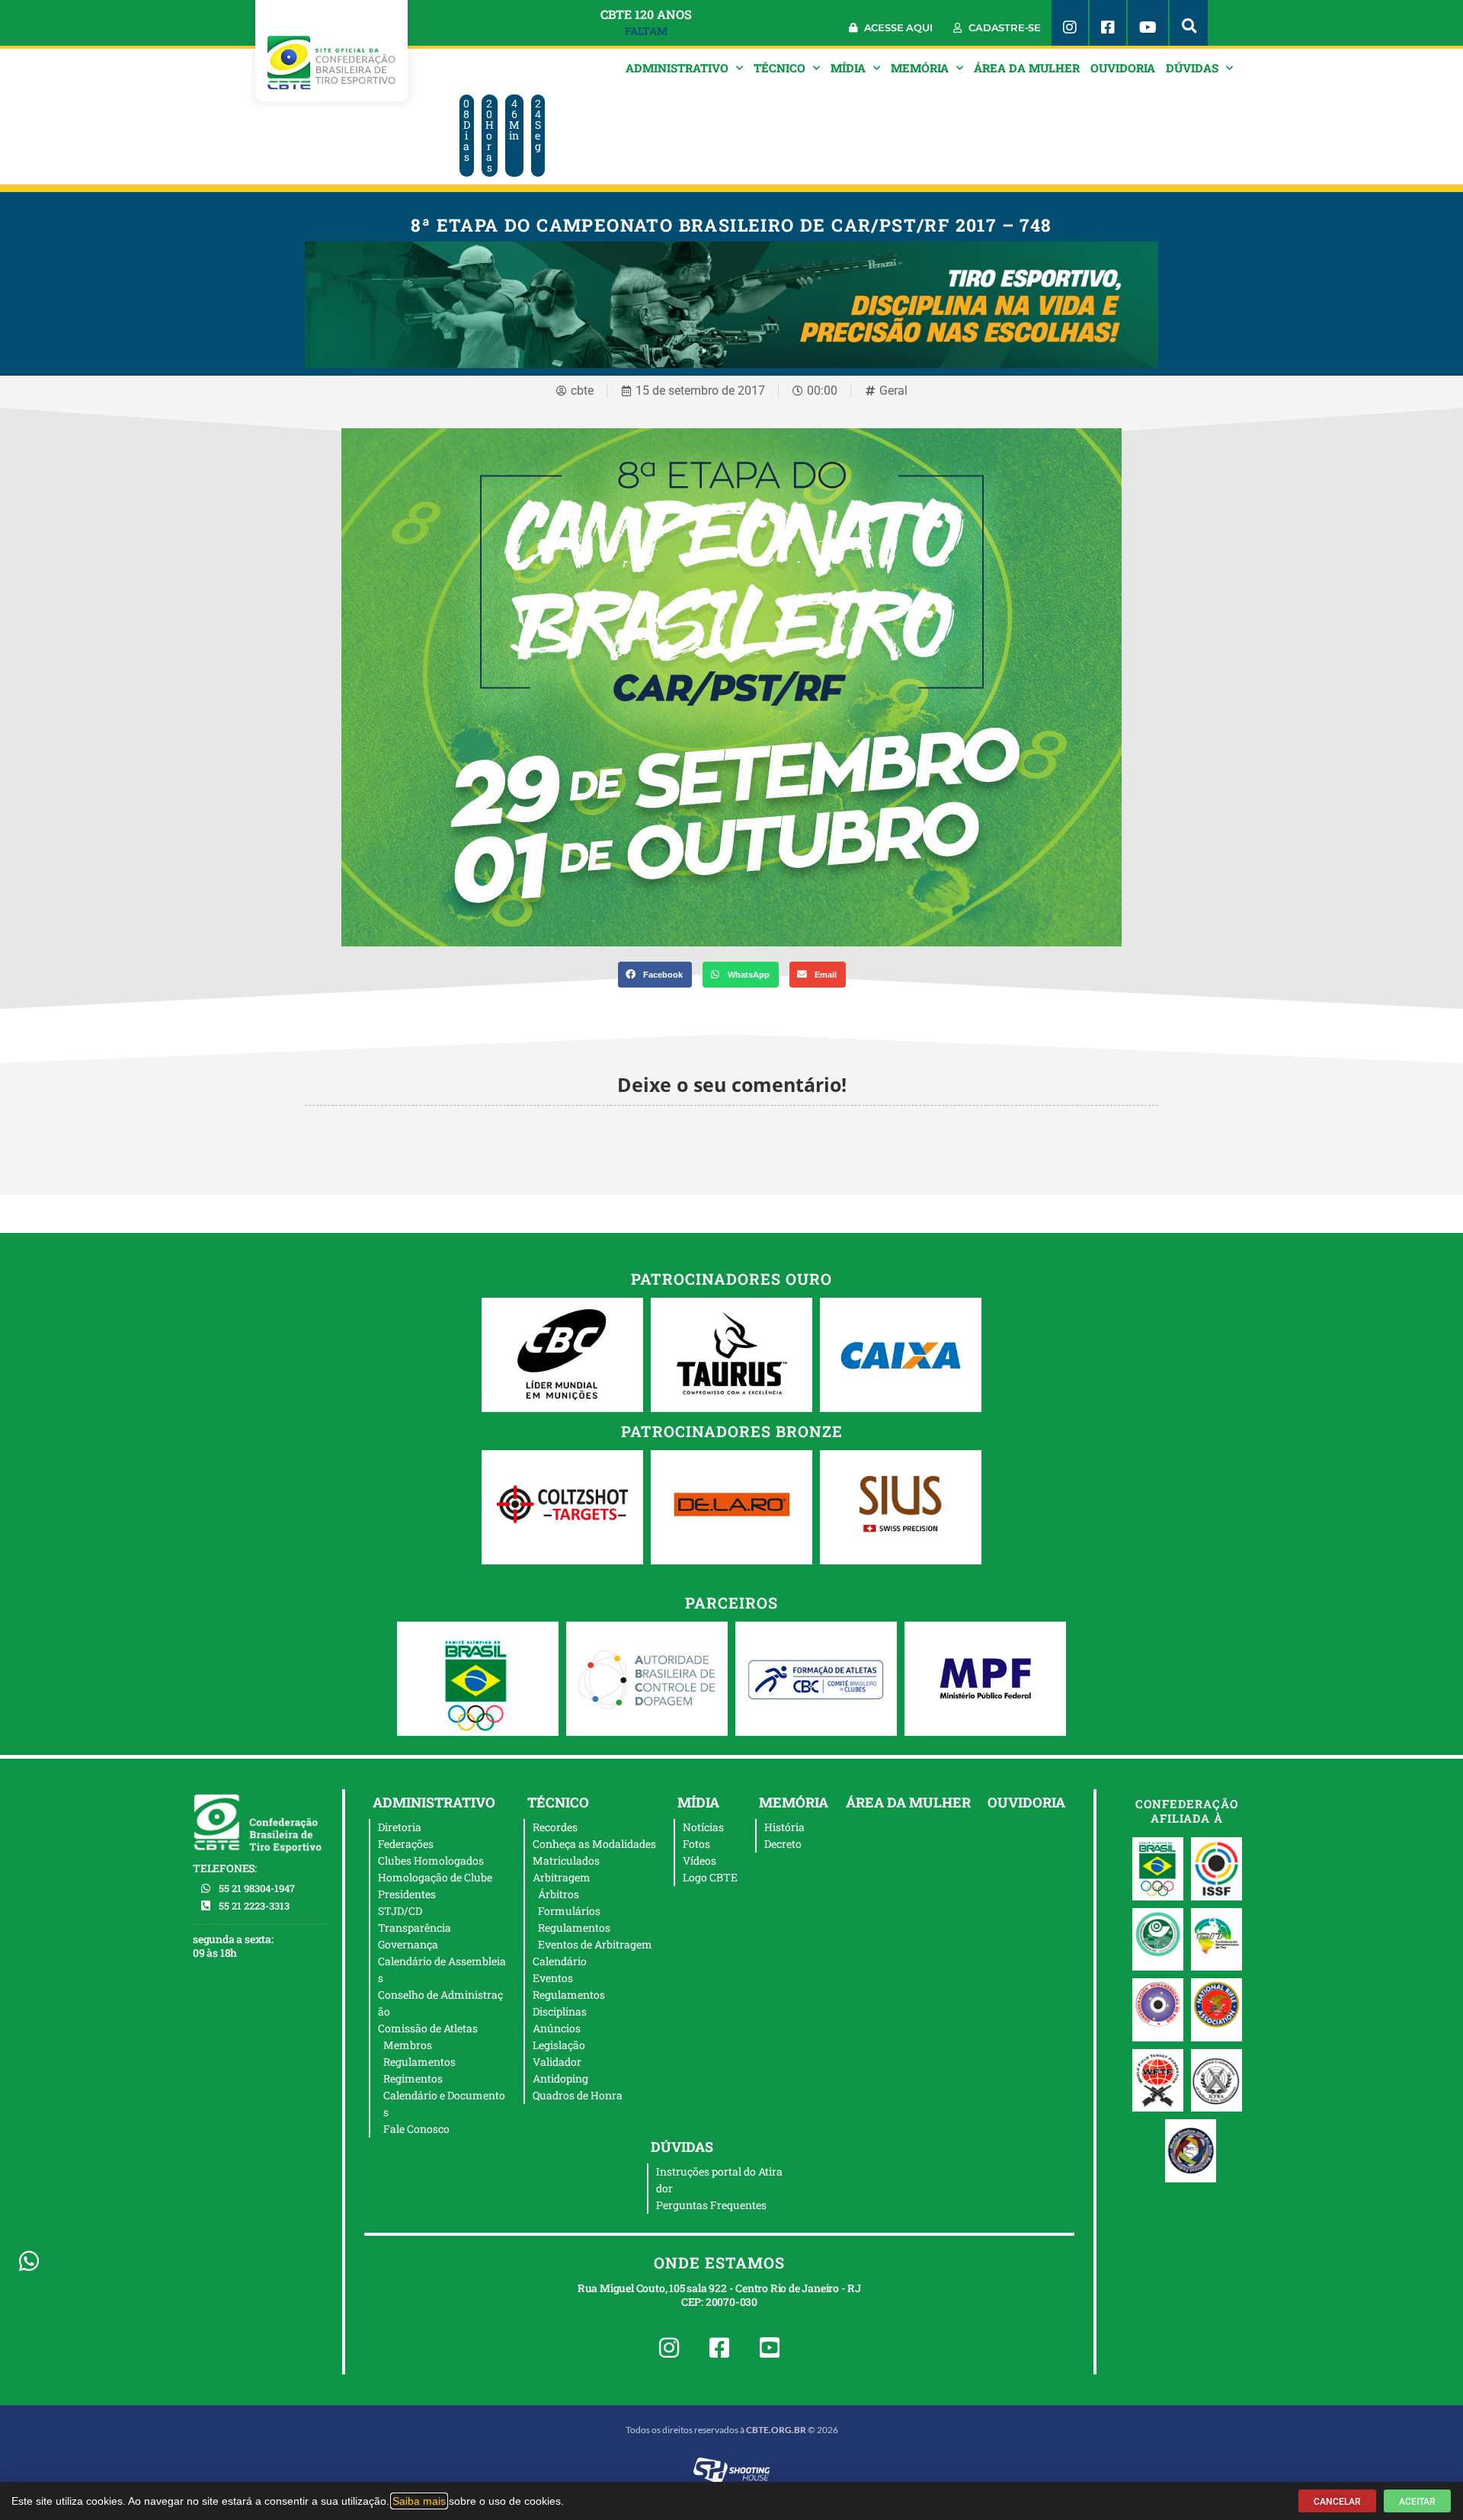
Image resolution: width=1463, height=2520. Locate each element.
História (784, 1827)
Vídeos (699, 1860)
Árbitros (559, 1894)
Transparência (415, 1928)
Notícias (703, 1827)
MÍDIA (848, 68)
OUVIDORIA (1123, 68)
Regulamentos (419, 2062)
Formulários (569, 1911)
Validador (557, 2062)
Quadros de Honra (578, 2095)
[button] (1189, 23)
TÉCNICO (780, 68)
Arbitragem (562, 1877)
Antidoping (560, 2078)
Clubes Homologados (431, 1860)
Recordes (555, 1827)
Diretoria (400, 1827)
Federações (406, 1844)
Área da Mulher (1027, 68)
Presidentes (407, 1894)
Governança (408, 1944)
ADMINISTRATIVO (677, 68)
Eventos (553, 1978)
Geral (893, 391)
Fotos (696, 1844)
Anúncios (557, 2028)
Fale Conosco (416, 2129)
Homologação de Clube (435, 1877)
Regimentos (413, 2078)
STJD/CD (400, 1911)
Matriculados (566, 1860)
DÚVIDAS (1192, 68)
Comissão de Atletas (428, 2028)
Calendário (560, 1961)
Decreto (783, 1844)
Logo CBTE (710, 1877)
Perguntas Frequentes (711, 2205)
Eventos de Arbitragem (595, 1944)
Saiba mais (419, 2501)
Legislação (559, 2045)
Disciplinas (560, 2011)
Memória (920, 68)
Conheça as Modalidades (594, 1844)
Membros (408, 2045)
